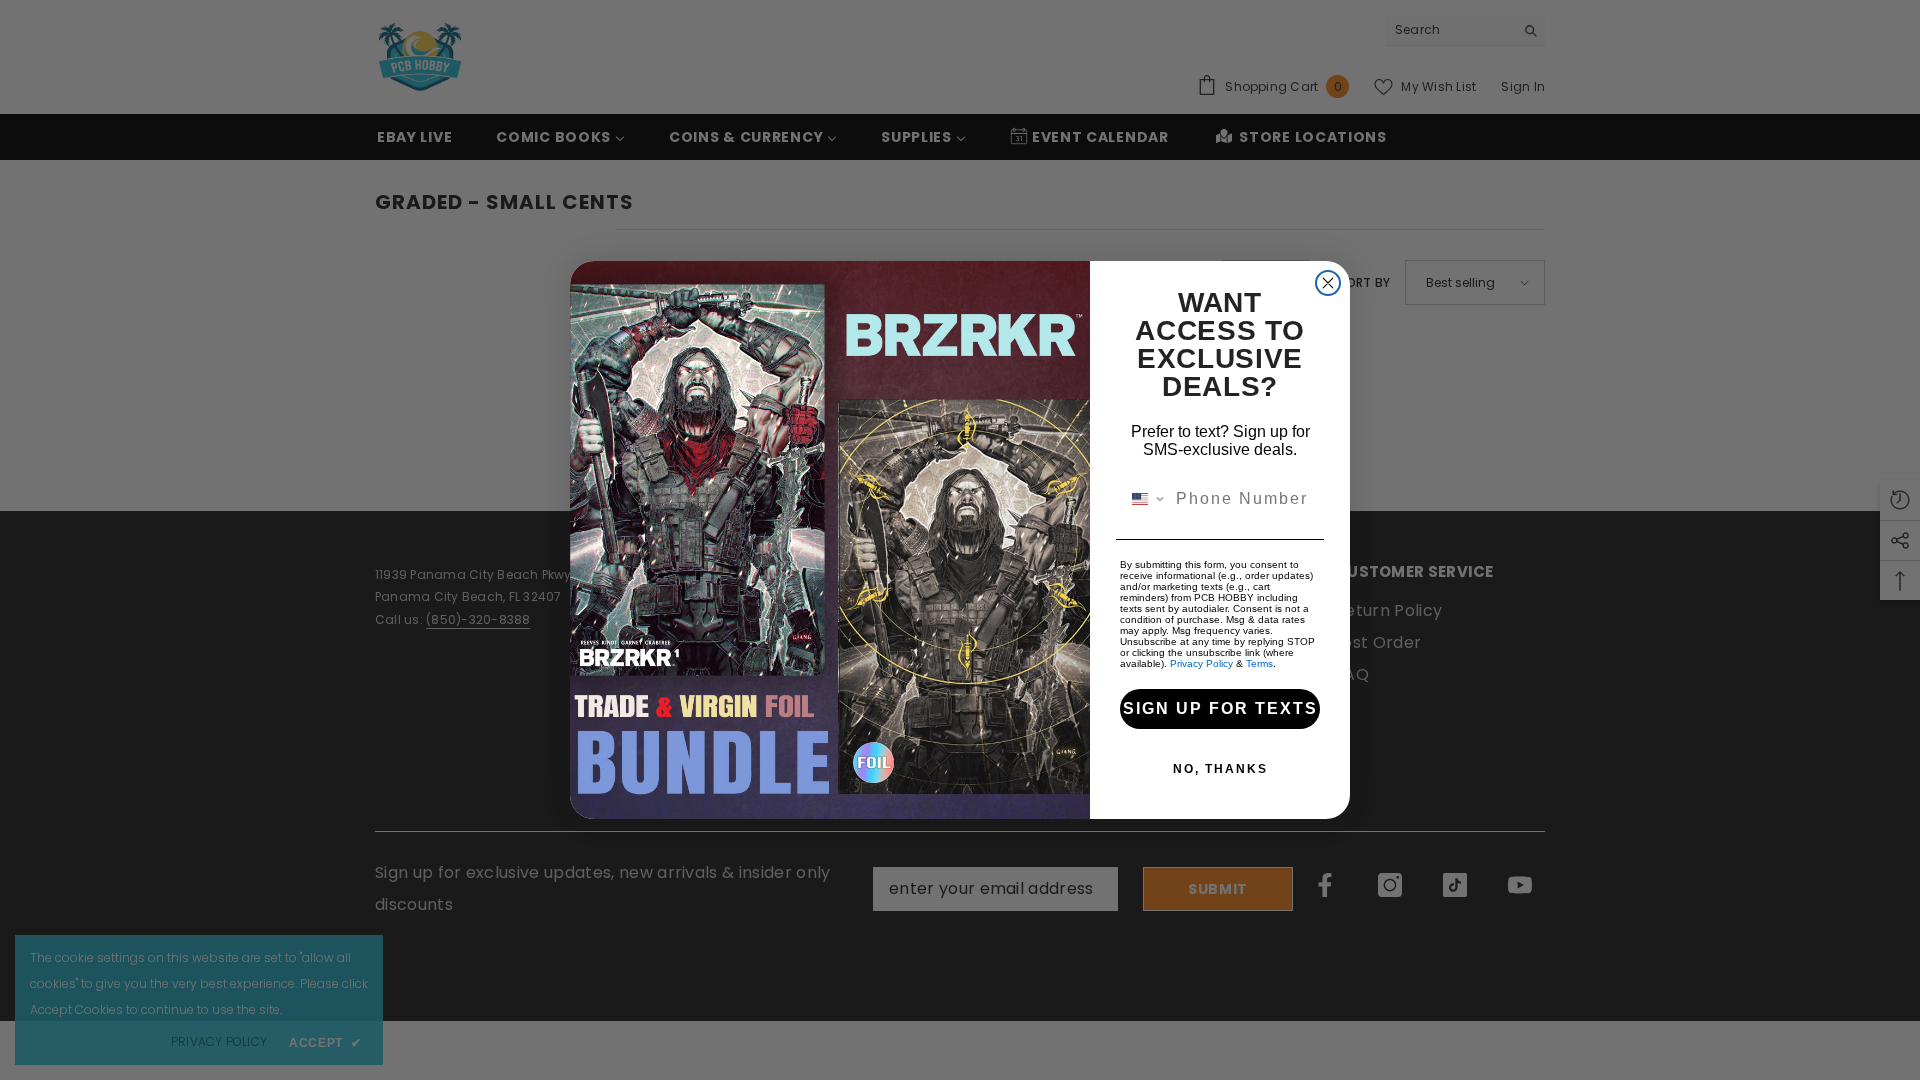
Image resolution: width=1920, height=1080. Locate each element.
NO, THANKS (1220, 769)
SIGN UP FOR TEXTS (1220, 708)
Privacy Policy (1201, 663)
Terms (1259, 663)
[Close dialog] (1328, 283)
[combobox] (1143, 499)
